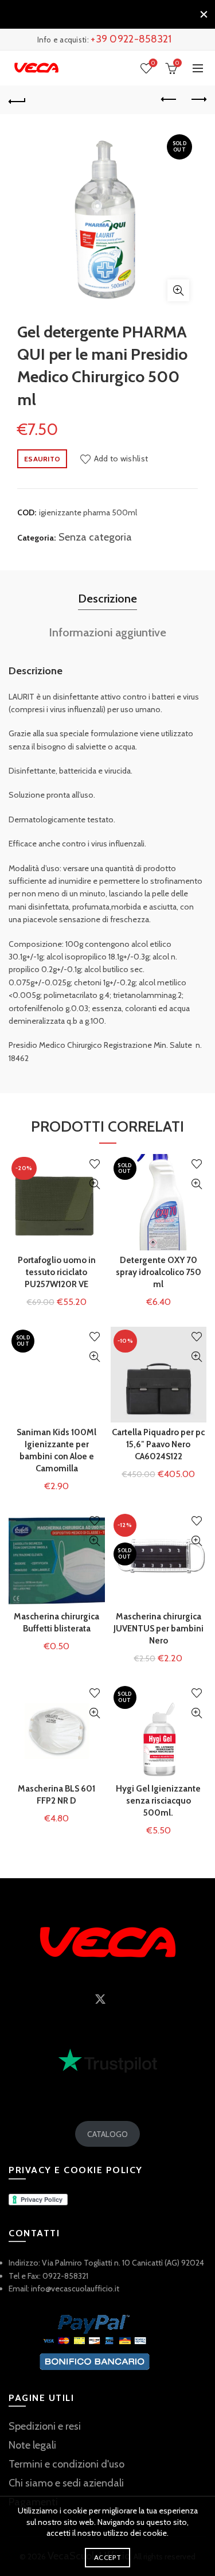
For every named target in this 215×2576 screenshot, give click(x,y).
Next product (198, 100)
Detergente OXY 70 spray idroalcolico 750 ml (159, 1272)
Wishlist (153, 63)
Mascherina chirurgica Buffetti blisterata (56, 1623)
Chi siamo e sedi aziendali (66, 2483)
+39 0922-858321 (131, 39)
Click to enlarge (178, 290)
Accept (107, 2557)
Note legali (32, 2445)
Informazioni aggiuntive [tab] (107, 632)
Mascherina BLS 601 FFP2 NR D (56, 1795)
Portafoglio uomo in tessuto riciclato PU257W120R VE (57, 1272)
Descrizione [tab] (107, 599)
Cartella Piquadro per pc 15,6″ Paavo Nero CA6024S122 (158, 1444)
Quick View (95, 1184)
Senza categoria (95, 537)
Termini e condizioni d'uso (67, 2464)
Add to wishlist (121, 459)
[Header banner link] (96, 14)
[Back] (17, 100)
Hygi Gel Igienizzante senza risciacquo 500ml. (158, 1801)
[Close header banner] (204, 14)
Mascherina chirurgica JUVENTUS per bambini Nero (159, 1629)
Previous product (169, 100)
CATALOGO (107, 2134)
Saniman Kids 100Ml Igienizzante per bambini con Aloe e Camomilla (56, 1450)
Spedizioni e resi (45, 2426)
